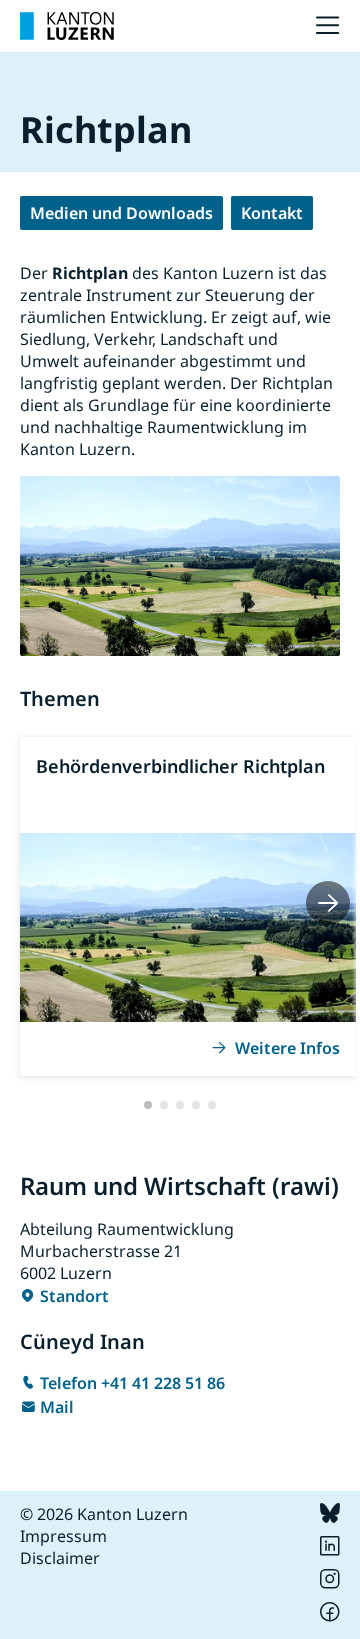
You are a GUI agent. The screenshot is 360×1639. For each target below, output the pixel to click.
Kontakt (272, 213)
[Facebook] (330, 1616)
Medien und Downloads (121, 213)
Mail (57, 1407)
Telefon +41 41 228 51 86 (132, 1383)
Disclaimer (60, 1558)
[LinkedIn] (330, 1550)
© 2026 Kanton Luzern (104, 1514)
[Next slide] (328, 903)
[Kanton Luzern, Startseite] (67, 26)
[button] (148, 1105)
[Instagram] (330, 1583)
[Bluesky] (330, 1517)
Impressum (63, 1536)
